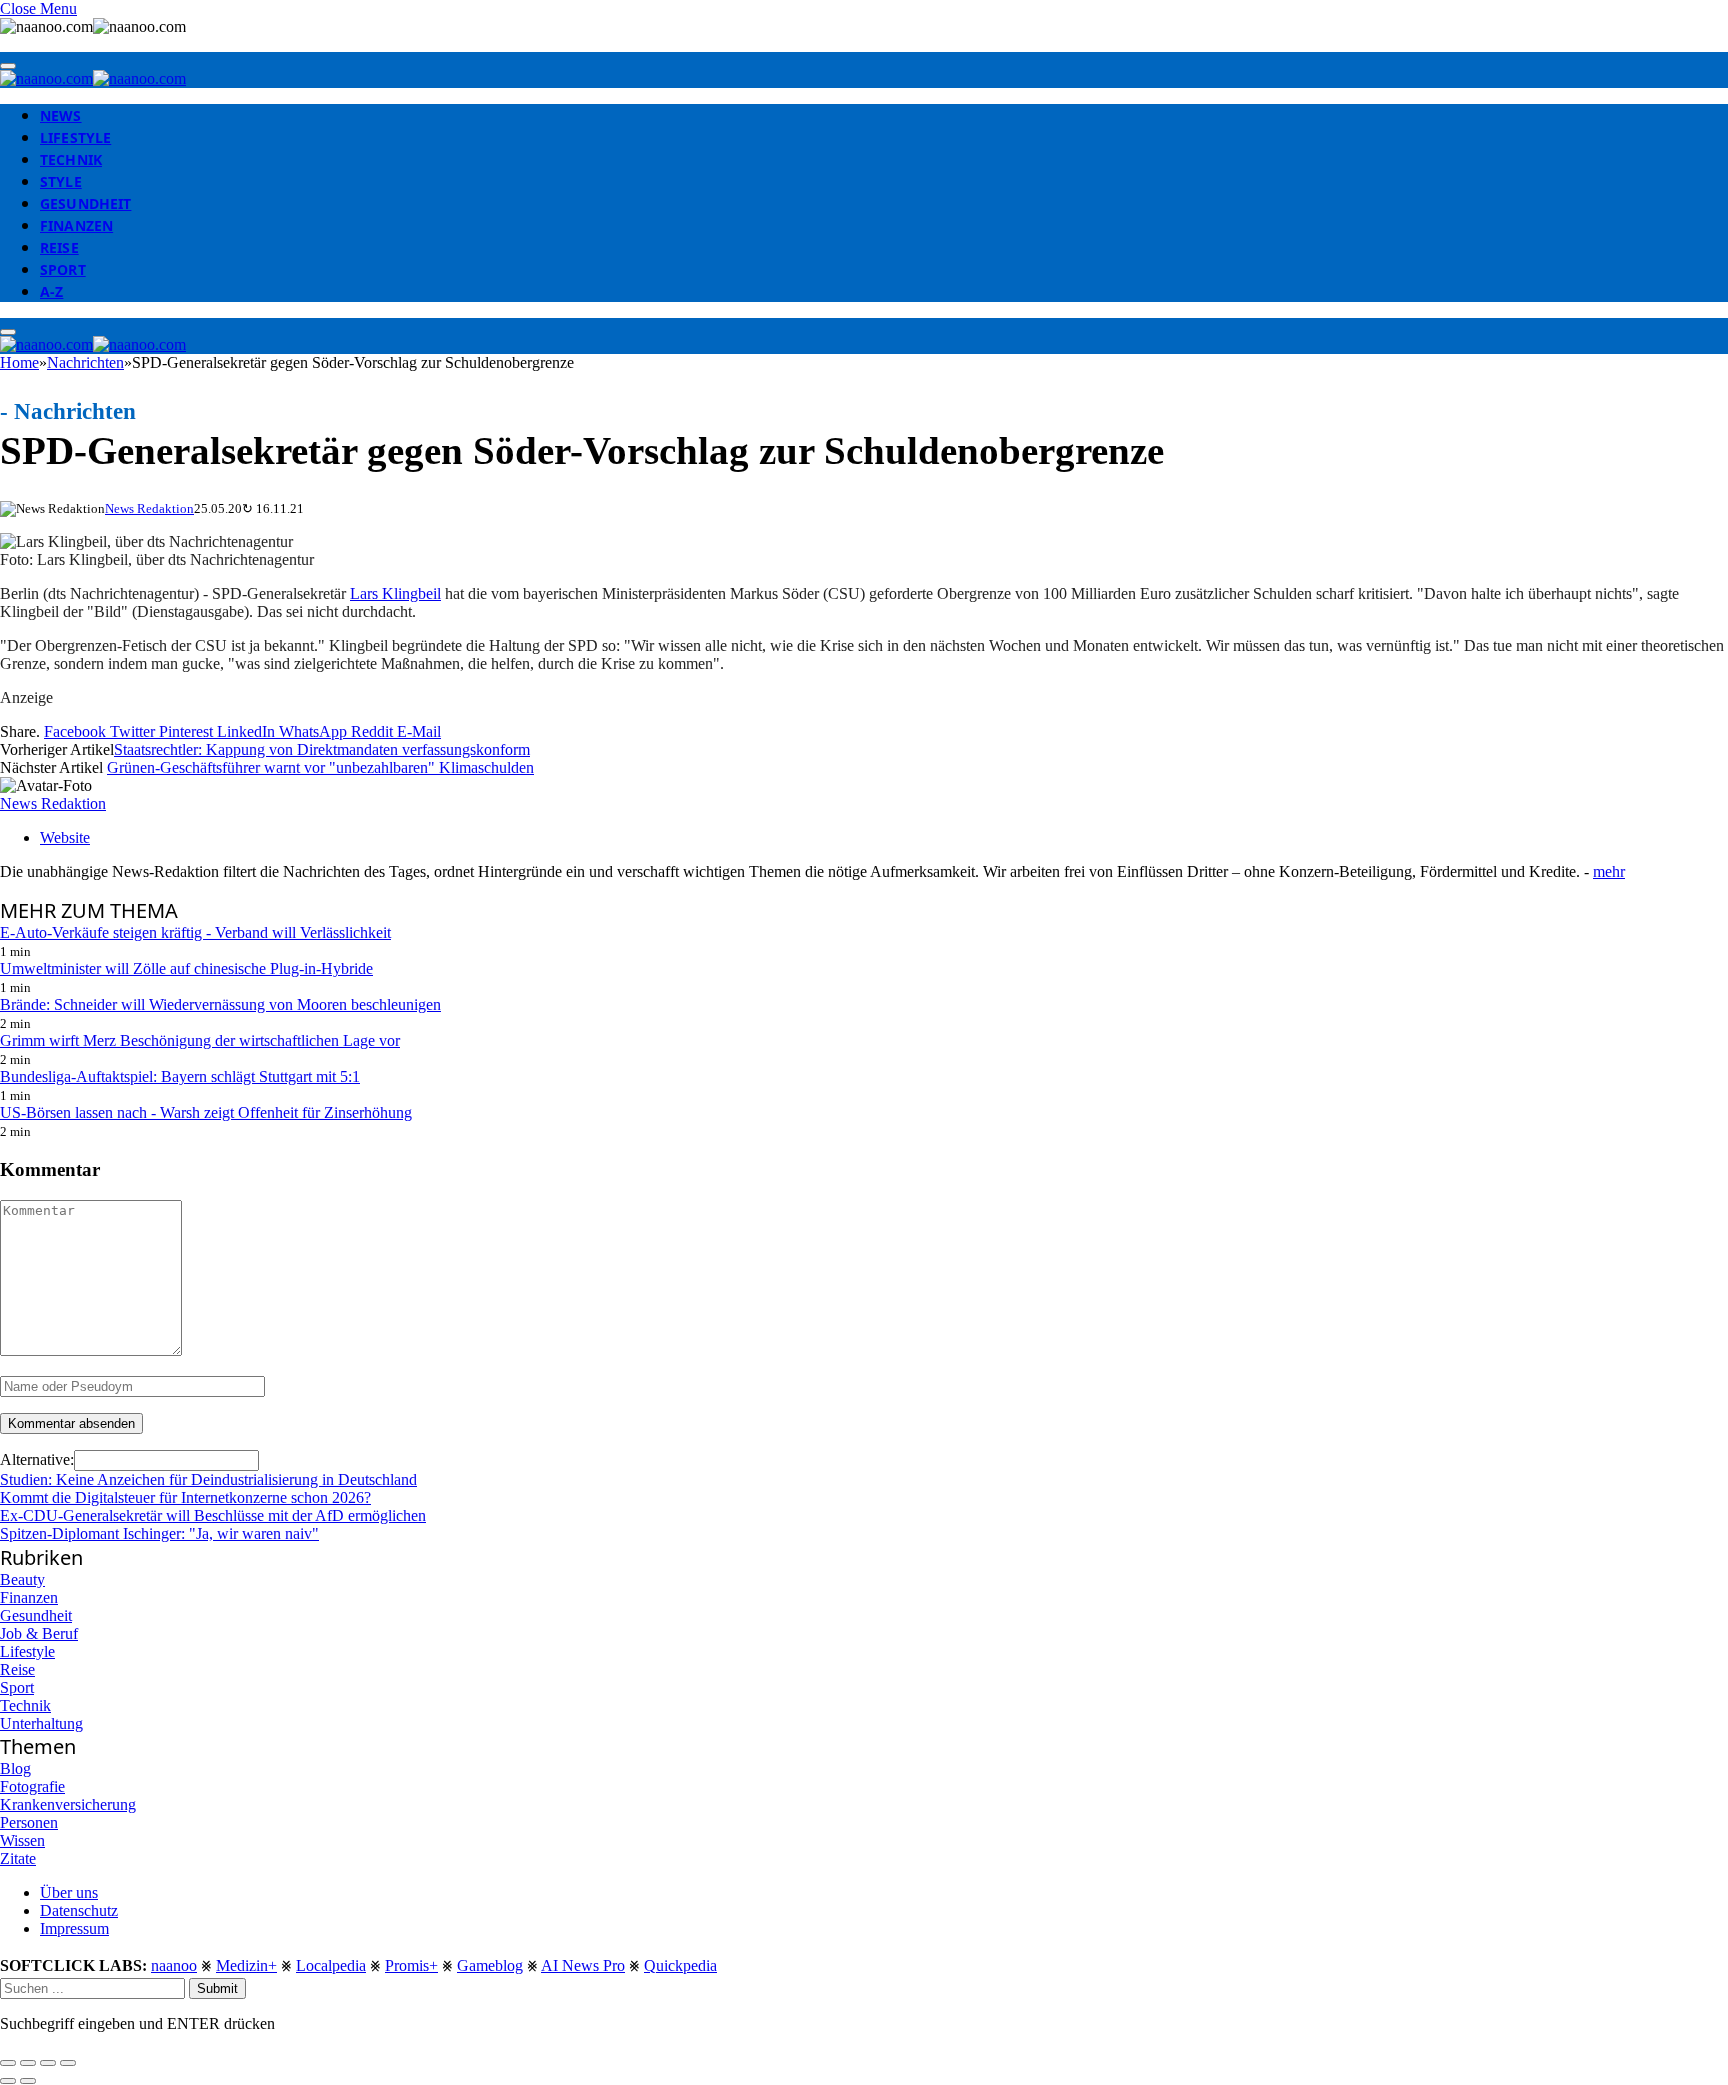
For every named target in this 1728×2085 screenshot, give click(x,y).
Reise (59, 247)
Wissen (22, 1840)
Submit (217, 1988)
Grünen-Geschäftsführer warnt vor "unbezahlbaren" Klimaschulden (320, 767)
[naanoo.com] (93, 78)
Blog (15, 1768)
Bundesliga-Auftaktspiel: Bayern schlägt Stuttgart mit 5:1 (180, 1076)
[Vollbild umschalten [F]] (48, 2063)
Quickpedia (680, 1965)
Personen (29, 1822)
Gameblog (490, 1965)
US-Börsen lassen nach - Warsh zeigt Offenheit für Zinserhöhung (206, 1112)
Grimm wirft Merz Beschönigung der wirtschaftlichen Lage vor (200, 1040)
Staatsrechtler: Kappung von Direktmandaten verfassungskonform (322, 749)
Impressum (74, 1928)
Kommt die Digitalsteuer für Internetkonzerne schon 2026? (185, 1497)
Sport (63, 269)
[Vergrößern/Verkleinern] (68, 2063)
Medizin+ (246, 1965)
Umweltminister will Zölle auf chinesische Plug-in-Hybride (186, 968)
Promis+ (411, 1965)
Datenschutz (79, 1910)
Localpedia (331, 1965)
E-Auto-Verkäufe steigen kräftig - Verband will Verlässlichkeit (195, 932)
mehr (1609, 871)
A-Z (51, 291)
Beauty (22, 1579)
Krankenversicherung (68, 1804)
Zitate (18, 1858)
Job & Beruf (39, 1633)
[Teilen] (28, 2063)
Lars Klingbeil (395, 593)
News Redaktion (149, 508)
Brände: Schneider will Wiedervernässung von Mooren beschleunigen (220, 1004)
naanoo (174, 1965)
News (61, 115)
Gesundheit (85, 203)
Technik (71, 159)
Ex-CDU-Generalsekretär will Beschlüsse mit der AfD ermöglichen (213, 1515)
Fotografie (32, 1786)
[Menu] (8, 66)
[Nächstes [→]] (28, 2081)
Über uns (69, 1892)
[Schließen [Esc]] (8, 2063)
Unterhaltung (41, 1723)
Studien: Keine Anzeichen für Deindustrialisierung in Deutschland (208, 1479)
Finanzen (76, 225)
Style (61, 181)
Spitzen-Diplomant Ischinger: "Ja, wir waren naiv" (159, 1533)
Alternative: (37, 1459)
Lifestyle (75, 137)
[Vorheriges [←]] (8, 2081)
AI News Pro (583, 1965)
